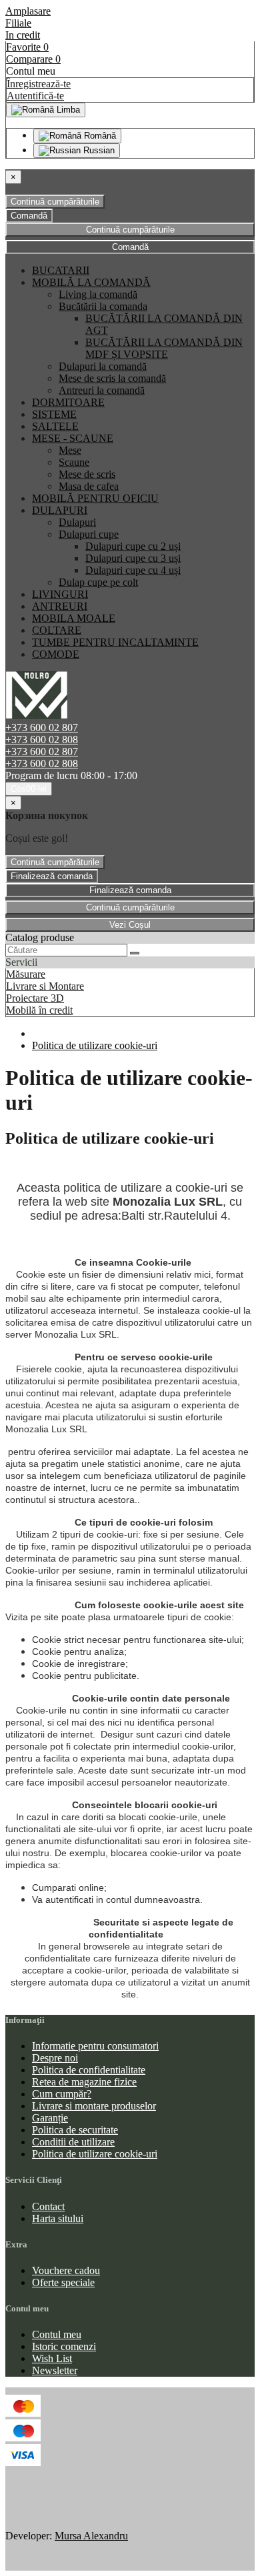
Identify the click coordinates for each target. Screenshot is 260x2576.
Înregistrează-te (39, 84)
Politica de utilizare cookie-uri (95, 1045)
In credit (23, 35)
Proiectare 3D (35, 998)
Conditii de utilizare (73, 2142)
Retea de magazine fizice (84, 2082)
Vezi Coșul (130, 925)
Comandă (29, 216)
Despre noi (55, 2058)
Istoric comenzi (64, 2346)
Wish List (52, 2358)
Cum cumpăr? (62, 2094)
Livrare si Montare (45, 986)
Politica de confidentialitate (89, 2070)
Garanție (50, 2118)
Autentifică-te (35, 96)
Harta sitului (58, 2218)
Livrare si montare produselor (94, 2106)
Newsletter (55, 2370)
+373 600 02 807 (42, 727)
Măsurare (26, 974)
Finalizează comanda (52, 876)
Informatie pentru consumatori (95, 2046)
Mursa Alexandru (91, 2536)
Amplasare (28, 11)
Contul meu (57, 2334)
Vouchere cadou (66, 2270)
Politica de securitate (75, 2130)
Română (99, 136)
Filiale (18, 23)
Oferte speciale (63, 2282)
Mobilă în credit (39, 1010)
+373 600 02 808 (42, 739)
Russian (98, 150)
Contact (48, 2206)
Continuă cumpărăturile (55, 202)
